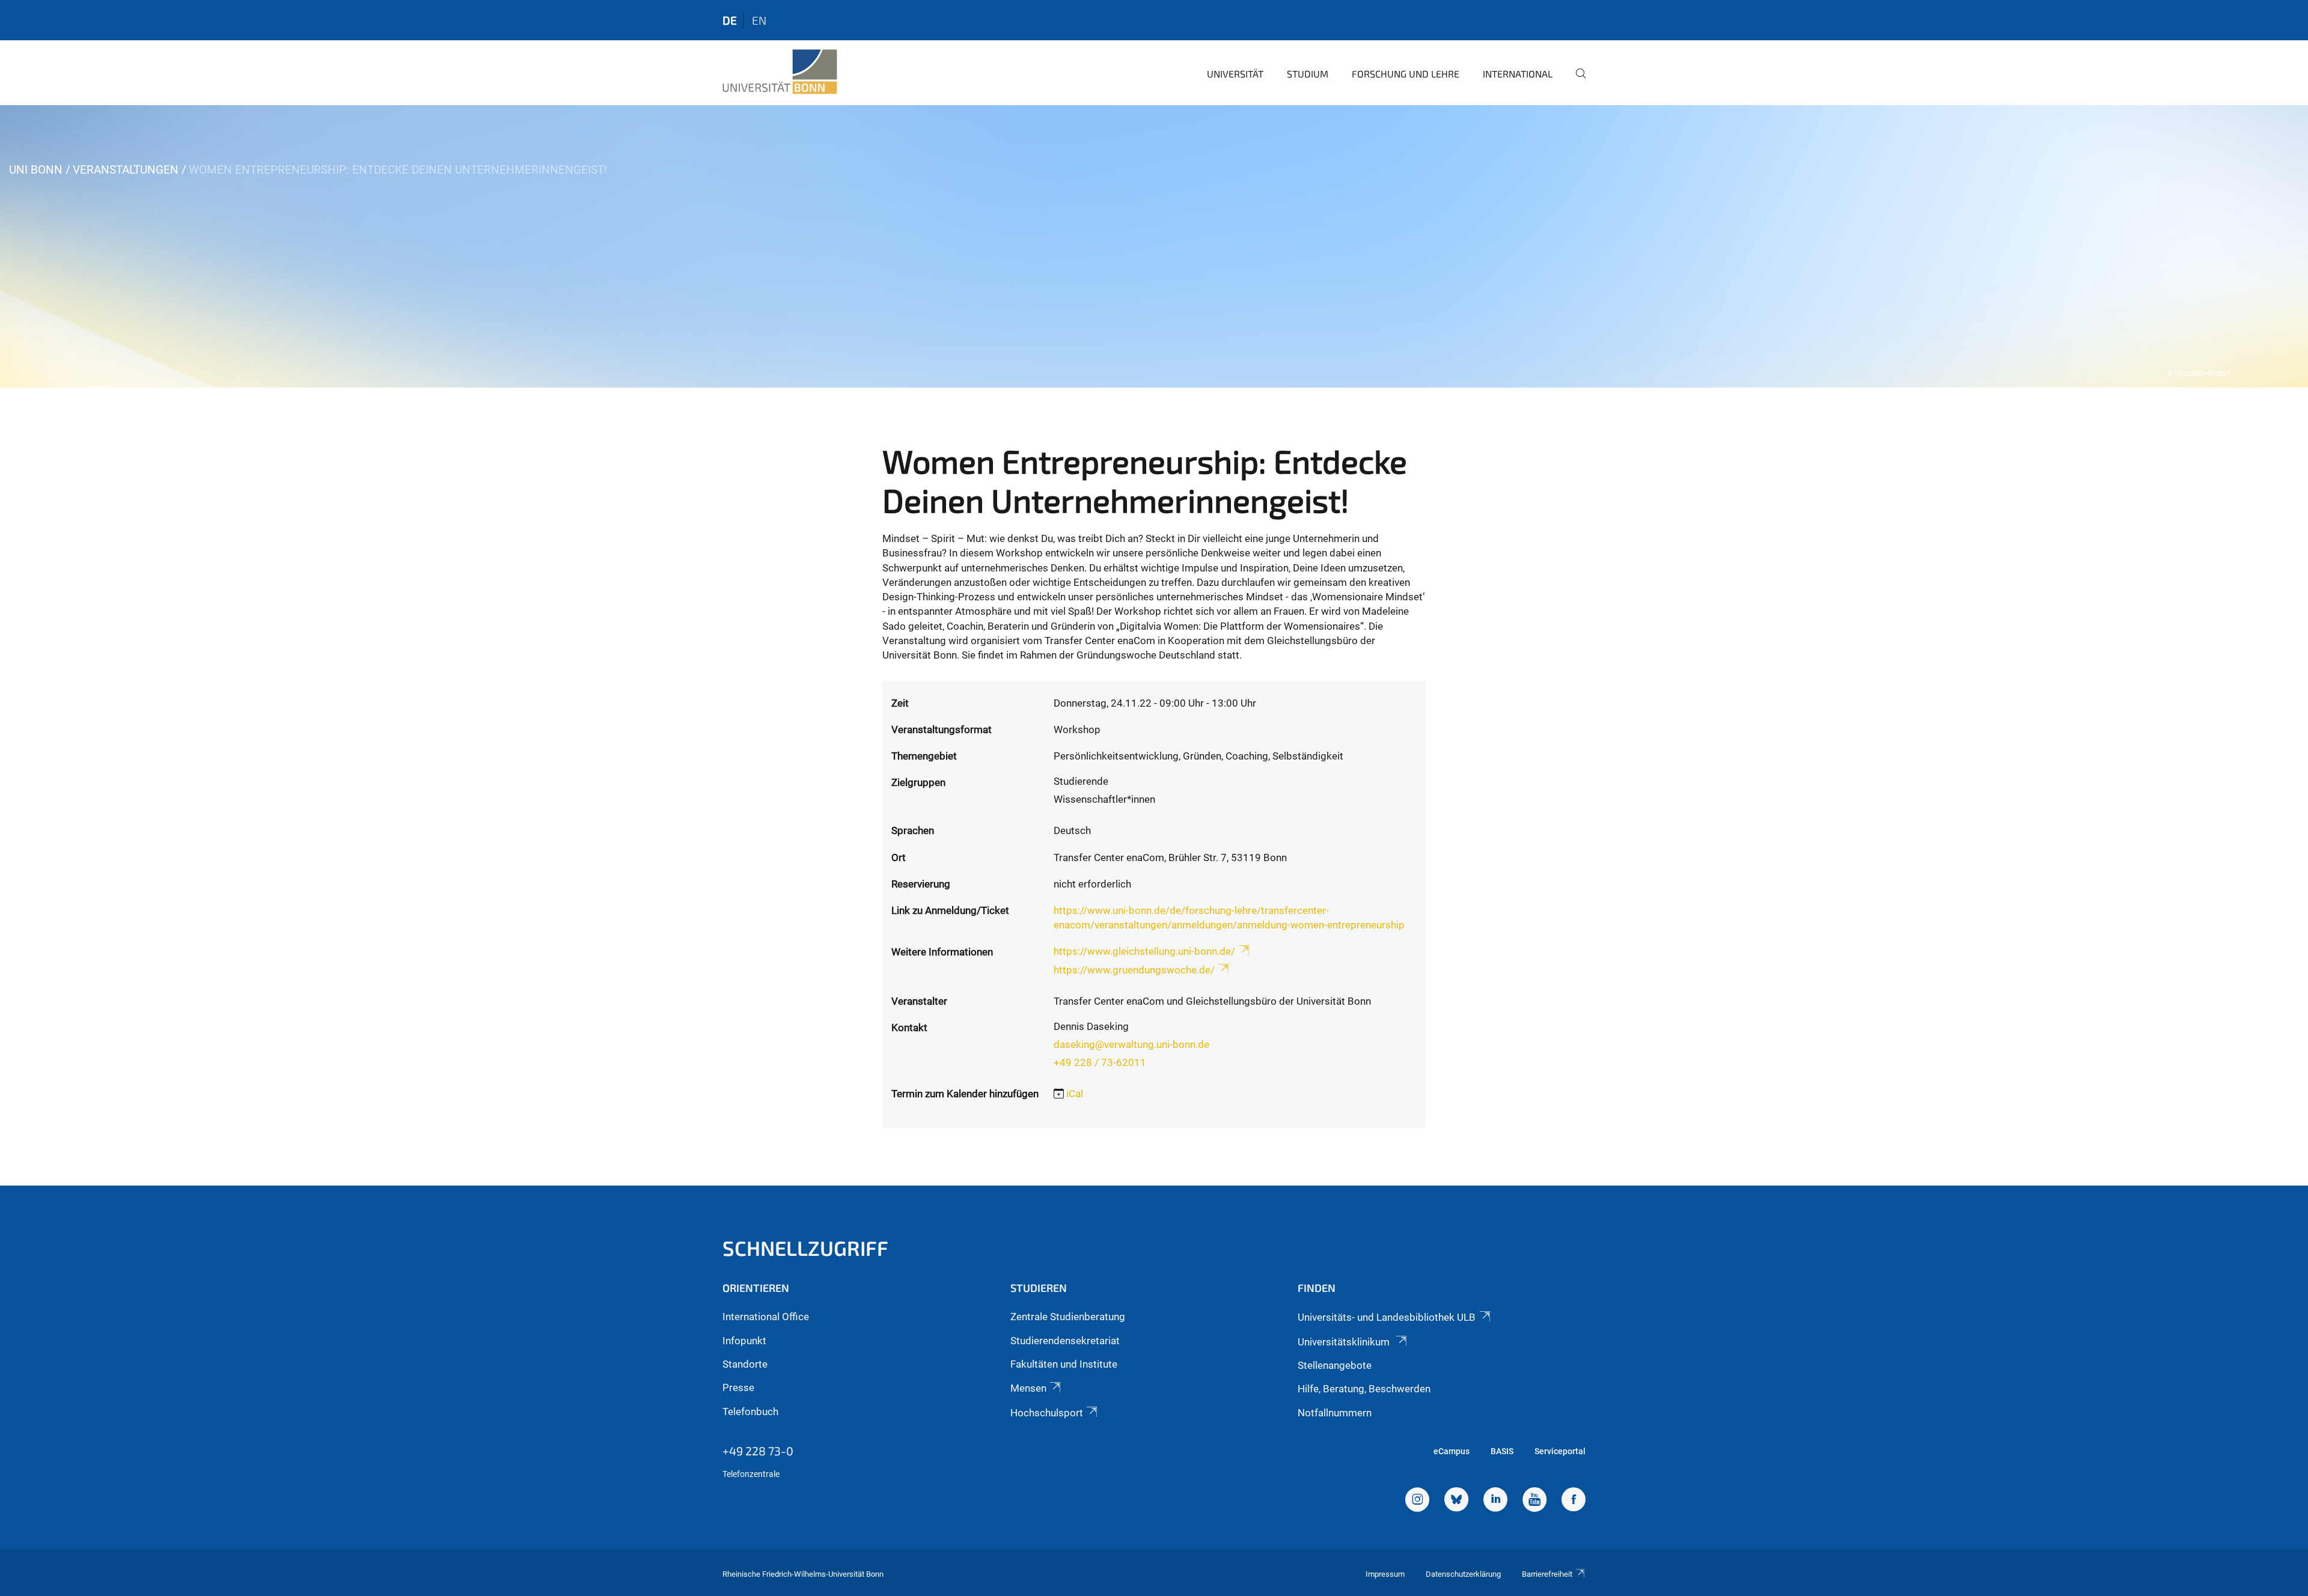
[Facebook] (1574, 1501)
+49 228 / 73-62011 (1100, 1062)
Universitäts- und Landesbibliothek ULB (1387, 1317)
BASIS (1502, 1451)
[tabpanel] (1154, 246)
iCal (1075, 1094)
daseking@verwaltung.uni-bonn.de (1131, 1044)
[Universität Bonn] (780, 72)
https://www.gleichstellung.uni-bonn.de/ (1144, 951)
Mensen (1028, 1388)
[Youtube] (1534, 1501)
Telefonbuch (750, 1412)
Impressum (1385, 1574)
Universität (1235, 74)
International (1518, 74)
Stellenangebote (1335, 1365)
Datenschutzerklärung (1463, 1574)
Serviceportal (1560, 1451)
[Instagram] (1417, 1501)
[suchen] (1576, 82)
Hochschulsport (1047, 1413)
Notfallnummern (1335, 1413)
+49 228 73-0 (758, 1451)
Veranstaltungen (126, 170)
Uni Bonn (36, 170)
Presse (738, 1387)
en (759, 20)
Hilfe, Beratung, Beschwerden (1364, 1389)
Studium (1308, 74)
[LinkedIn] (1495, 1501)
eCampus (1452, 1451)
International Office (766, 1317)
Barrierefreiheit (1547, 1574)
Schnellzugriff (805, 1248)
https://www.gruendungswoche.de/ (1134, 970)
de (730, 20)
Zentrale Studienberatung (1068, 1317)
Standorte (745, 1364)
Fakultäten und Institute (1064, 1364)
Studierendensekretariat (1065, 1341)
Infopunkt (744, 1341)
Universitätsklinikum (1345, 1342)
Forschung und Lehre (1406, 74)
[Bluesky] (1456, 1501)
